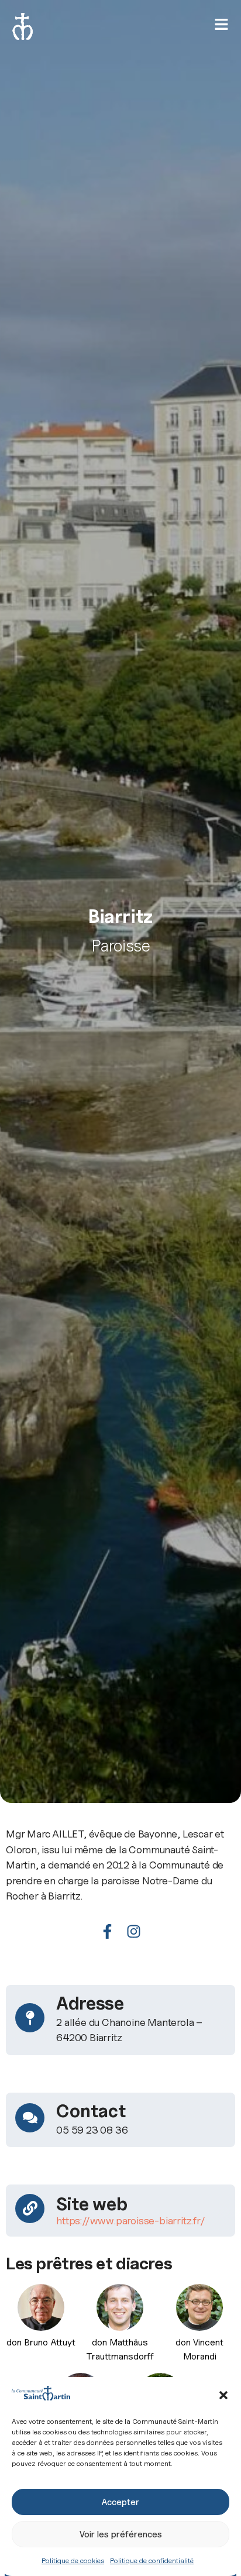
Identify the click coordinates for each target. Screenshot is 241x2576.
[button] (223, 2395)
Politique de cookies (73, 2560)
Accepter (120, 2502)
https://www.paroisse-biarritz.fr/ (130, 2220)
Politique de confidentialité (152, 2560)
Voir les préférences (121, 2534)
